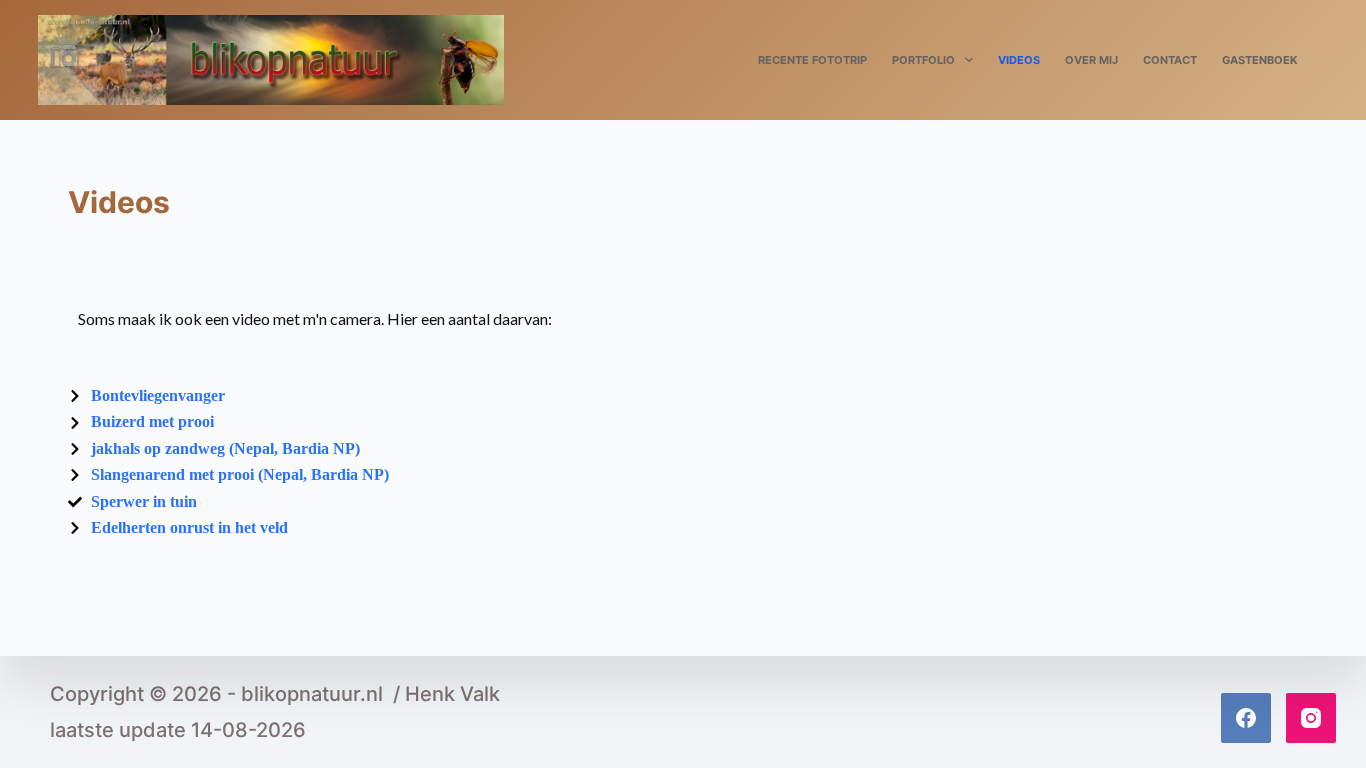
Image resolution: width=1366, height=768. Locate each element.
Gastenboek (1260, 60)
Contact (1170, 60)
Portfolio (923, 60)
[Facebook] (1246, 718)
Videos (1019, 60)
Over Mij (1091, 60)
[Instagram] (1311, 718)
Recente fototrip (812, 60)
